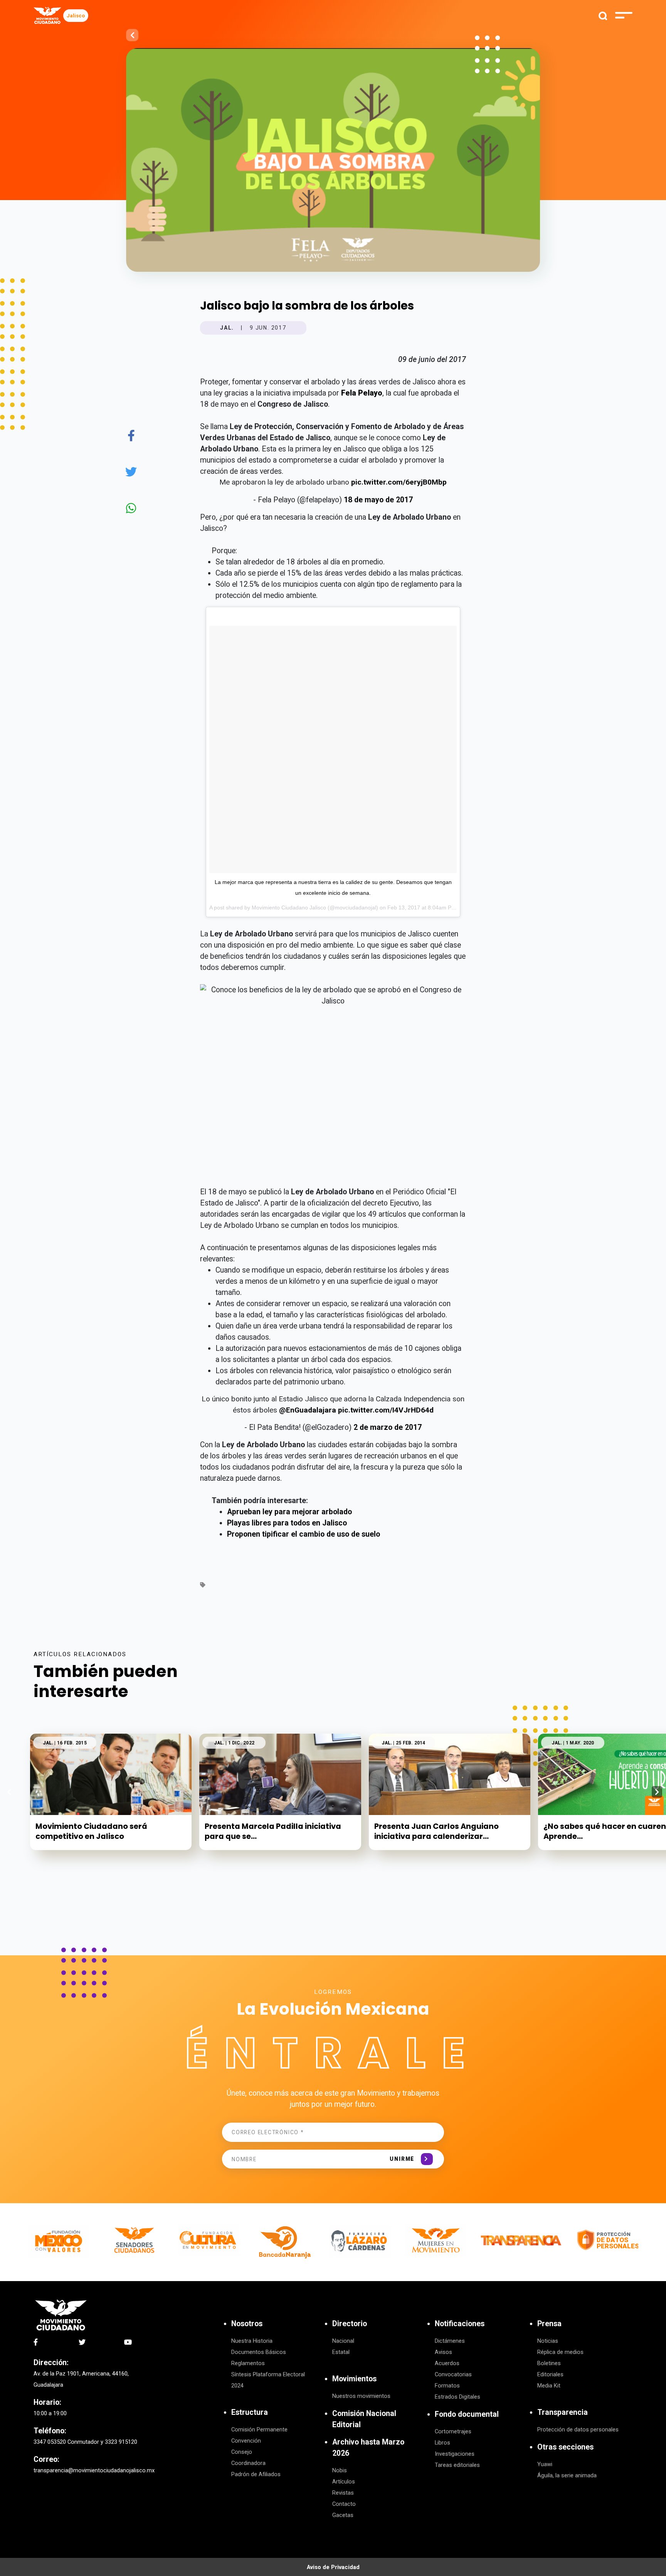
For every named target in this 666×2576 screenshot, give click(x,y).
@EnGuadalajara (308, 1410)
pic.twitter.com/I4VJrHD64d (386, 1410)
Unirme (402, 2159)
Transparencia (563, 2412)
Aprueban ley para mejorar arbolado (289, 1512)
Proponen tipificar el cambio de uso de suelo (304, 1534)
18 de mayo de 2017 (378, 500)
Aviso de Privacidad (333, 2567)
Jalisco (76, 16)
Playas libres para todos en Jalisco (287, 1523)
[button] (657, 1792)
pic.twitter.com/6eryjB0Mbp (399, 482)
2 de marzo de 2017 (388, 1427)
